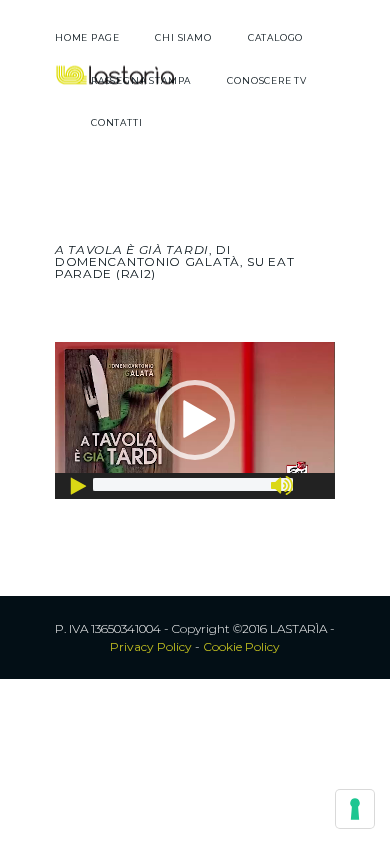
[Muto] (284, 486)
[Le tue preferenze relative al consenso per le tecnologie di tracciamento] (355, 809)
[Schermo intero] (315, 486)
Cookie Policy (241, 646)
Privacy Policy (151, 646)
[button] (195, 420)
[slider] (193, 484)
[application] (195, 420)
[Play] (80, 486)
